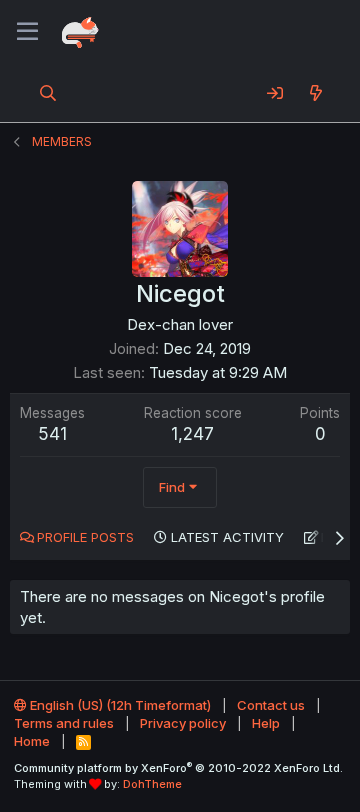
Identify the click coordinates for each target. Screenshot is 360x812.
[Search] (48, 93)
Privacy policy (183, 723)
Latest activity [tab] (227, 537)
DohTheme (152, 784)
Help (266, 723)
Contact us (271, 705)
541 (52, 434)
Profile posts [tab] (85, 537)
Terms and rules (64, 723)
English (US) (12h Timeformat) (119, 705)
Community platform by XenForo (178, 768)
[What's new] (315, 93)
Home (32, 741)
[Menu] (27, 32)
